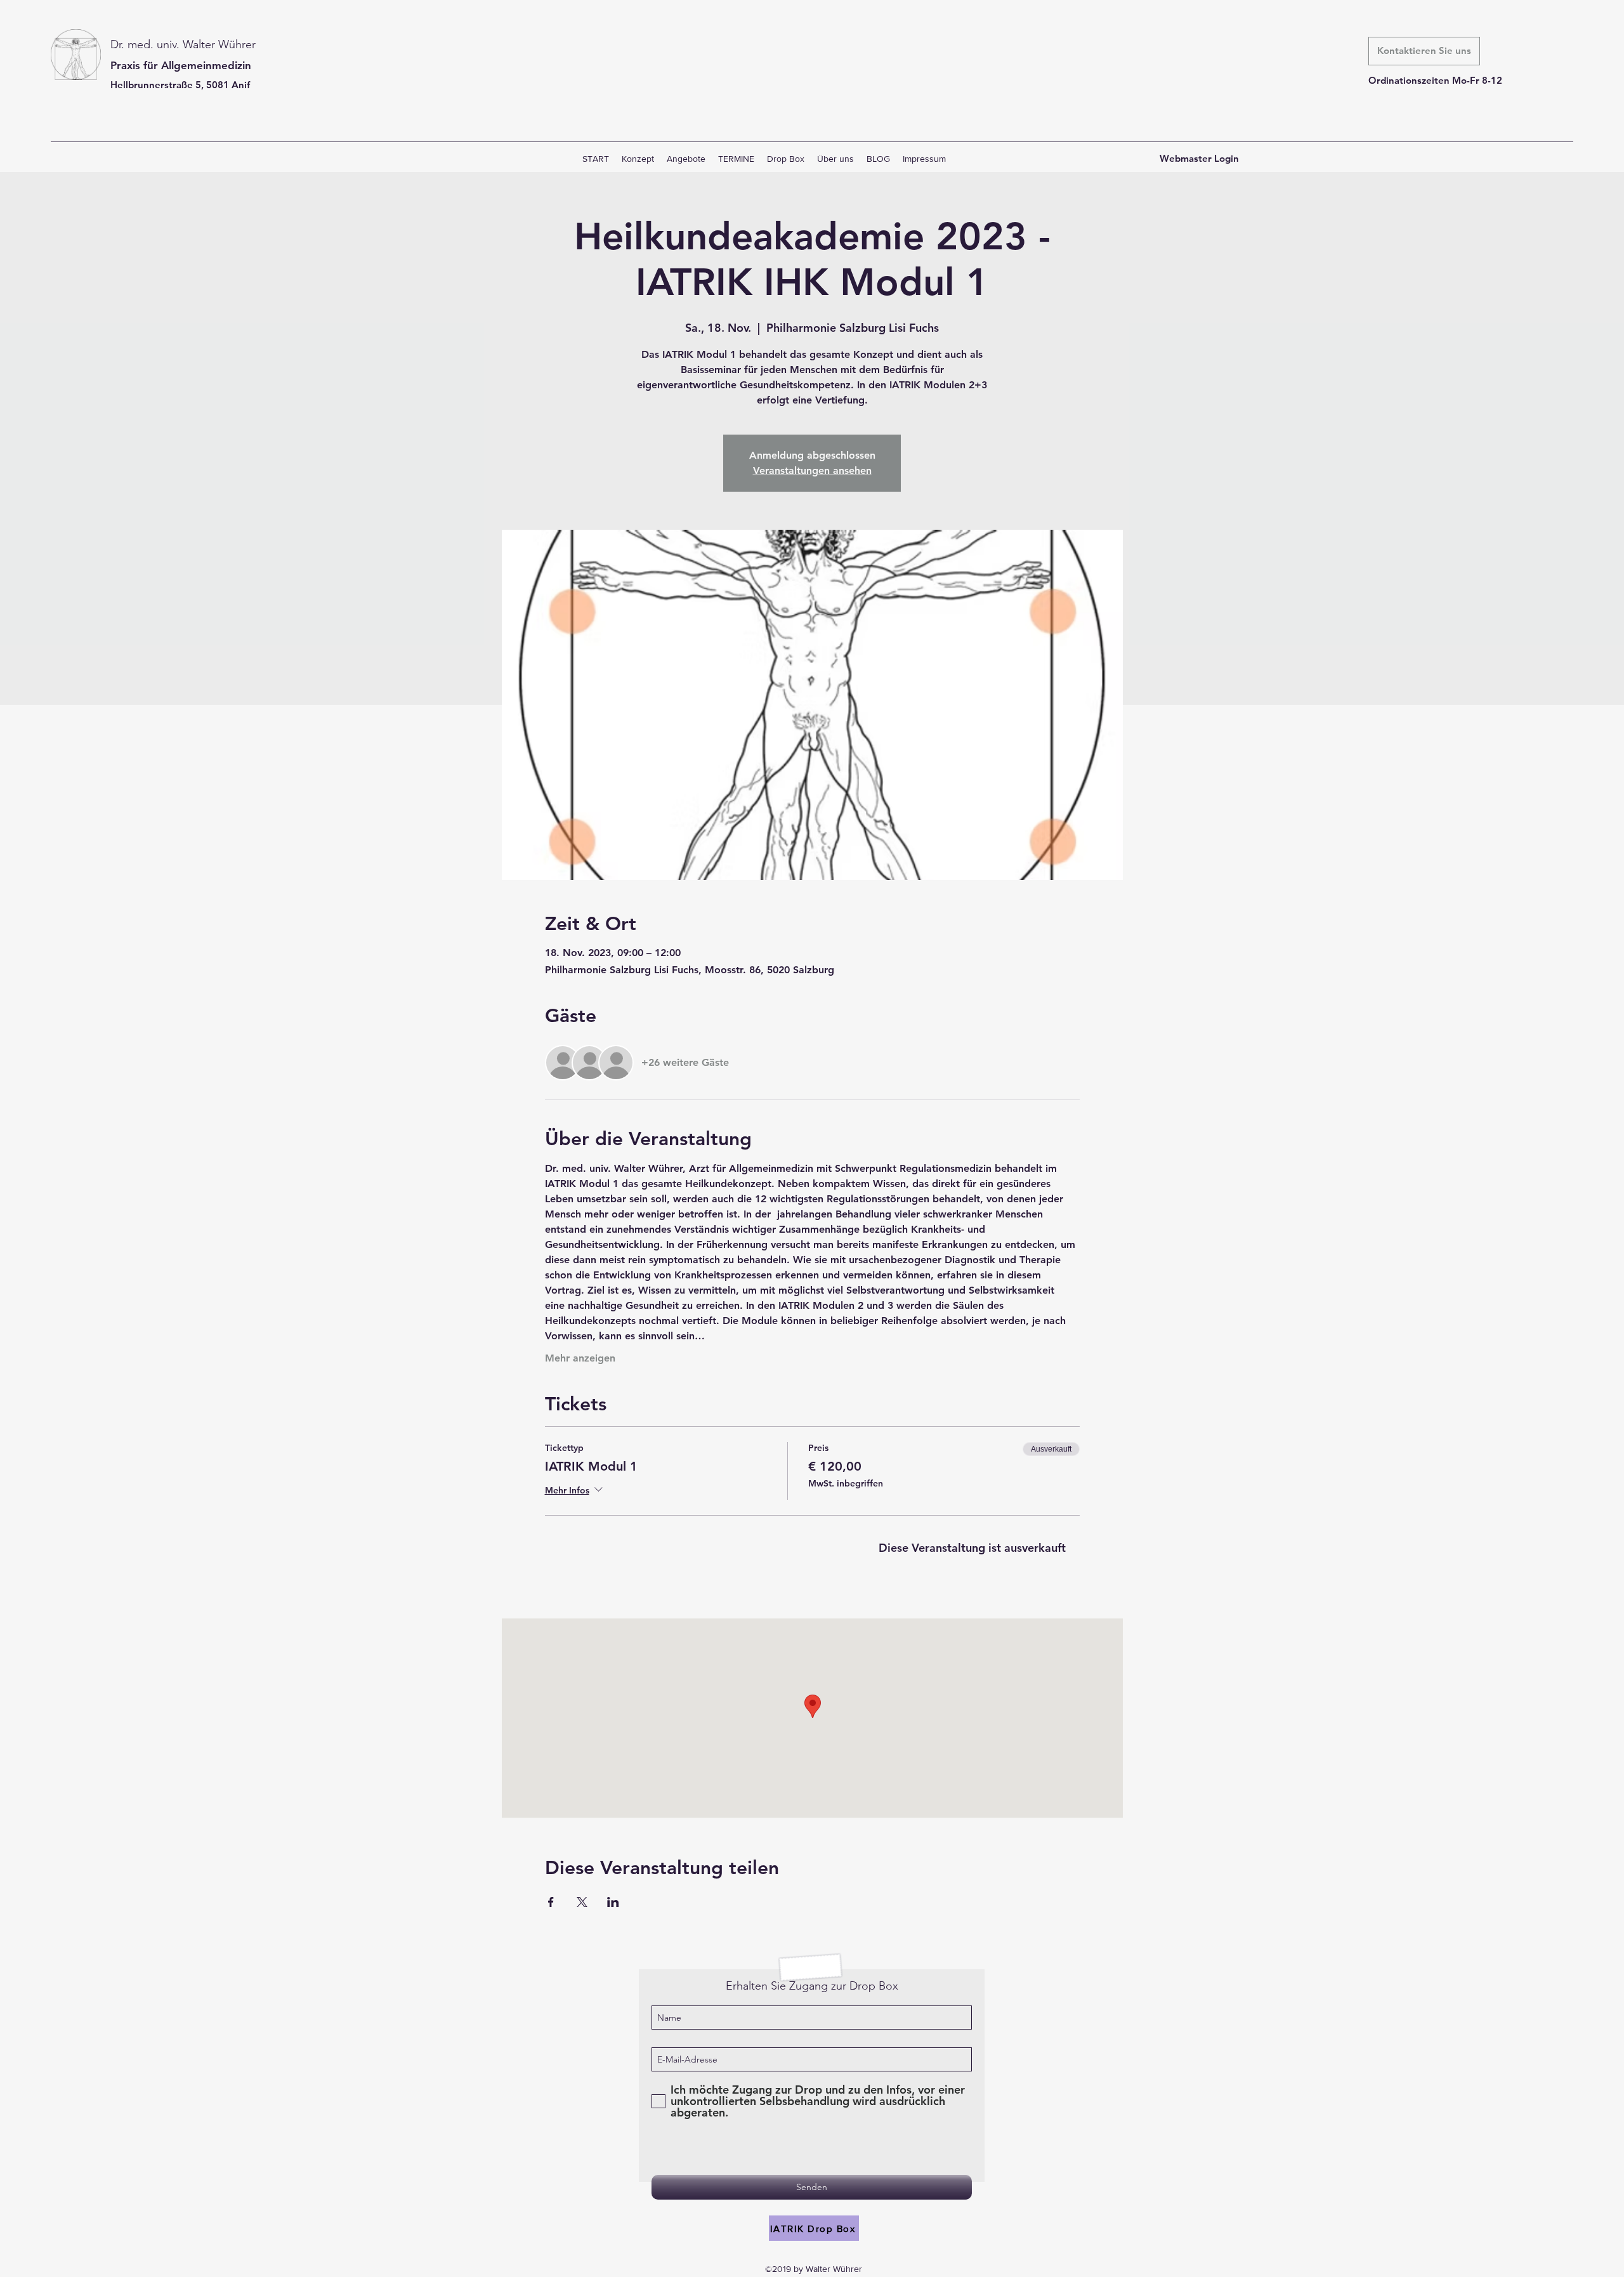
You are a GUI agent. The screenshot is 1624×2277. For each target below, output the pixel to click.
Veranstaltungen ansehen (812, 470)
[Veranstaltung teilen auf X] (582, 1902)
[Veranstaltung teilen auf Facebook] (551, 1902)
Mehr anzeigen (580, 1358)
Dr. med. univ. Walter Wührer (183, 44)
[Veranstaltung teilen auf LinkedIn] (613, 1902)
